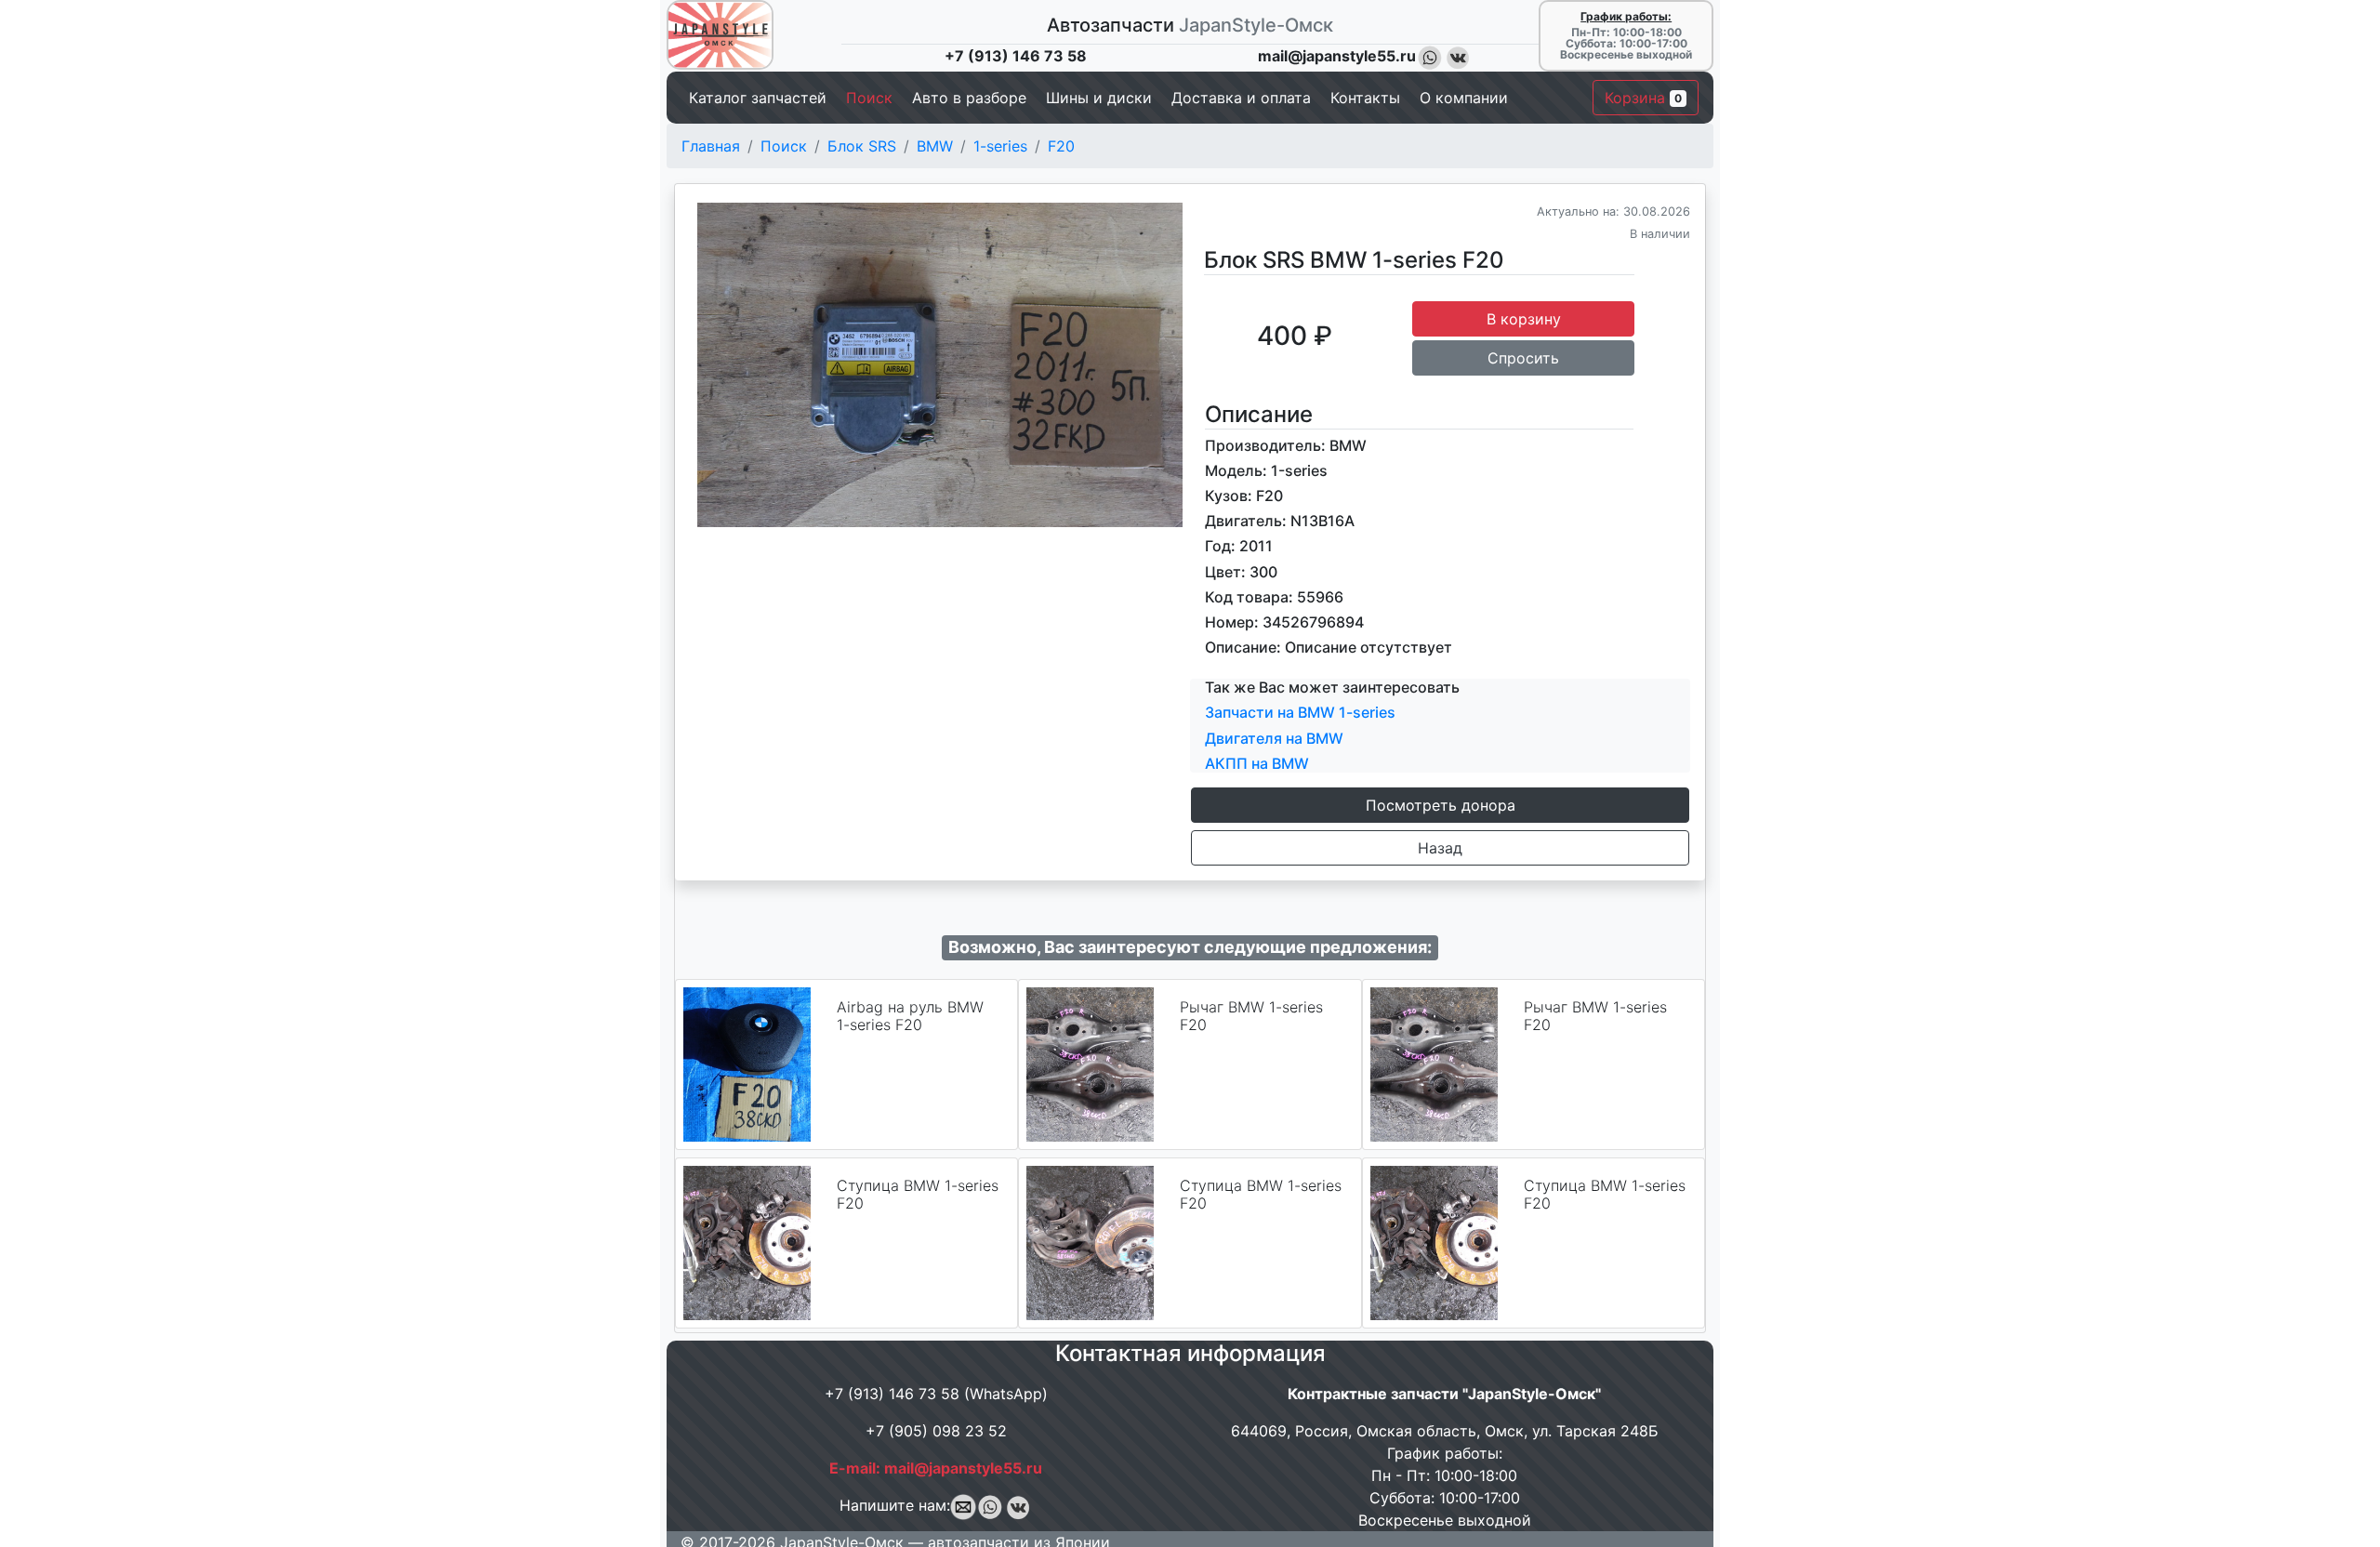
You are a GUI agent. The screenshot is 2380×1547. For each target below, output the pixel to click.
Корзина (1643, 98)
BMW (935, 146)
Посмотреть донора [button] (1441, 805)
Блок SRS (862, 146)
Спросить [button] (1523, 358)
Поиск (784, 146)
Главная (711, 146)
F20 (1061, 146)
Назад (1440, 848)
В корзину (1524, 319)
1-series (1000, 146)
